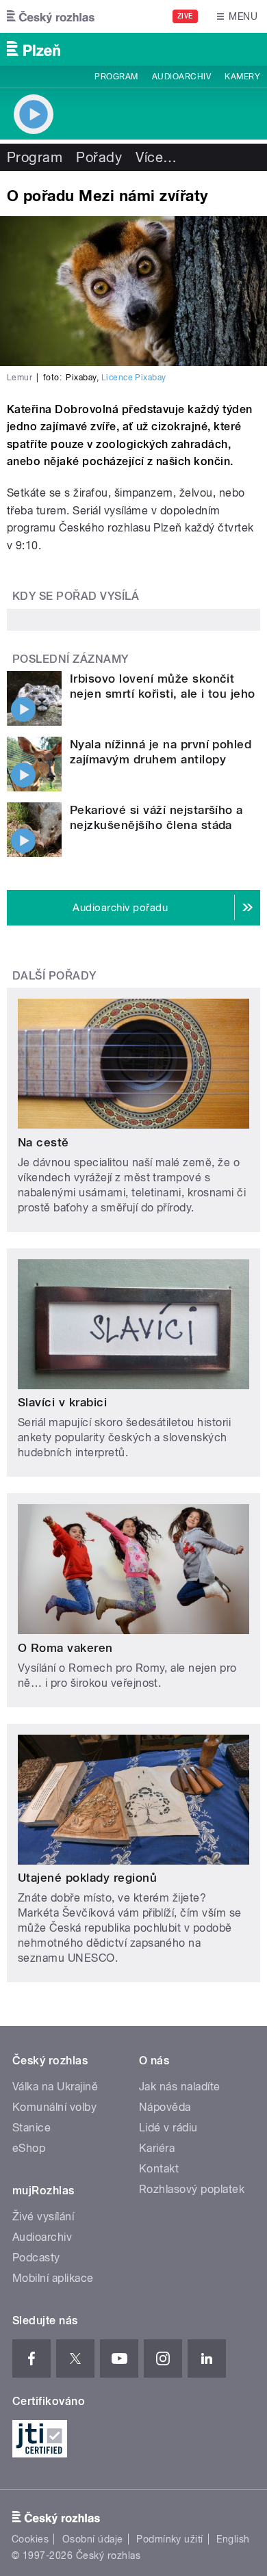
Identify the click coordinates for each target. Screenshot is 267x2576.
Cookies (30, 2539)
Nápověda (165, 2107)
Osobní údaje (93, 2539)
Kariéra (157, 2148)
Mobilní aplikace (53, 2278)
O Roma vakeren (65, 1648)
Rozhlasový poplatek (192, 2189)
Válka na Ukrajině (55, 2087)
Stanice (31, 2128)
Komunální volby (54, 2107)
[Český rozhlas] (51, 16)
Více (156, 157)
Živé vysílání (43, 2217)
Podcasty (36, 2258)
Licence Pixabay (134, 378)
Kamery (242, 77)
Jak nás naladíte (180, 2087)
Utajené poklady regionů (87, 1878)
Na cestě (43, 1142)
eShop (29, 2148)
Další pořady (54, 976)
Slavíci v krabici (62, 1402)
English (233, 2539)
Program (116, 77)
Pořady (99, 157)
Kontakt (159, 2169)
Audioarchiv (181, 77)
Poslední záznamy (71, 659)
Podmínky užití (170, 2539)
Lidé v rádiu (168, 2128)
